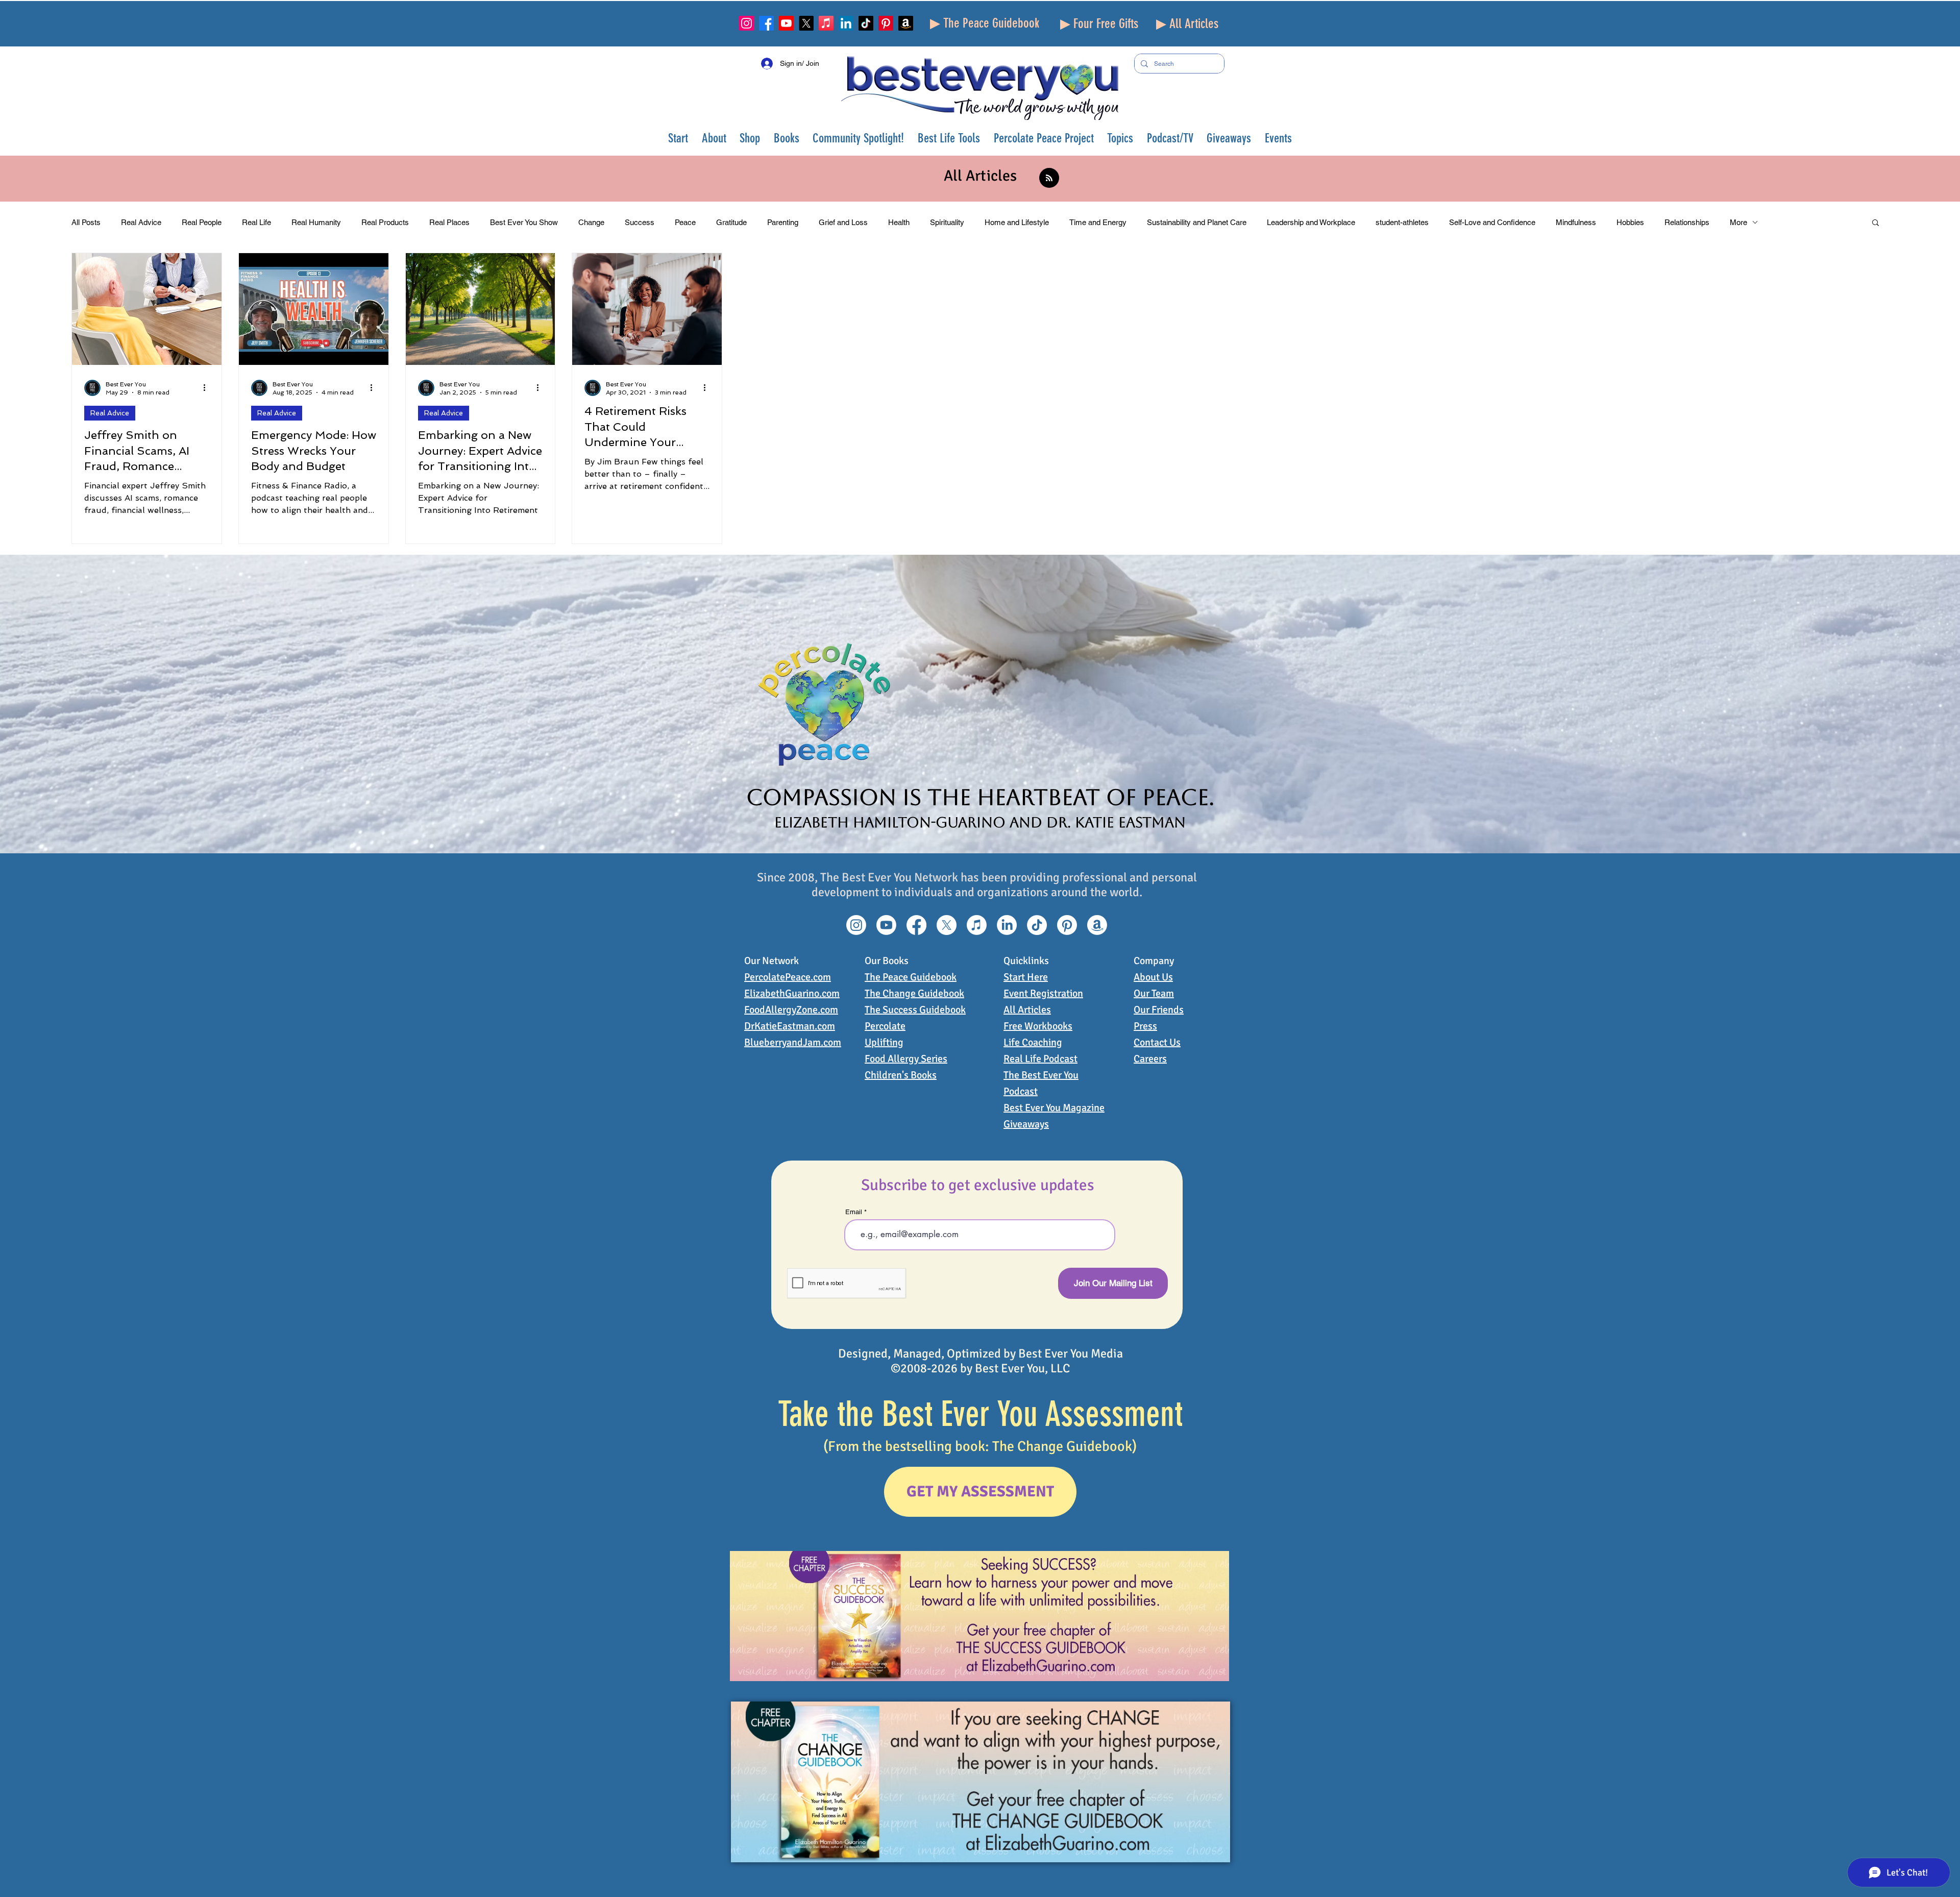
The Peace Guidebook (911, 977)
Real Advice (141, 222)
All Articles (1027, 1010)
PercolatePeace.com (788, 977)
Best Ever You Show (524, 222)
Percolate (885, 1026)
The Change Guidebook (914, 993)
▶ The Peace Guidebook (985, 23)
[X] (806, 23)
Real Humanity (316, 222)
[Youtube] (786, 23)
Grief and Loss (843, 222)
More (1738, 222)
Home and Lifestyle (1017, 222)
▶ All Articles (1187, 24)
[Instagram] (746, 23)
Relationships (1687, 222)
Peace (685, 222)
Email (854, 1212)
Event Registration (1043, 993)
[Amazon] (906, 23)
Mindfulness (1576, 222)
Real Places (449, 222)
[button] (714, 138)
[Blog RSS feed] (1049, 178)
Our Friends (1159, 1010)
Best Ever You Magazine (1054, 1108)
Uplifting (884, 1042)
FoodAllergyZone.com (791, 1010)
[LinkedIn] (846, 23)
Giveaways (1026, 1124)
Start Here (1026, 977)
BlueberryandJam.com (793, 1042)
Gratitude (731, 222)
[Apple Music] (826, 23)
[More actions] (208, 388)
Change (591, 222)
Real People (202, 222)
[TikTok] (866, 23)
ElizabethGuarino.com (792, 993)
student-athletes (1402, 222)
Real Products (385, 222)
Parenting (783, 222)
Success (640, 222)
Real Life (256, 222)
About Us (1153, 977)
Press (1145, 1026)
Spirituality (947, 222)
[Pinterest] (886, 23)
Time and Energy (1098, 222)
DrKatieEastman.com (790, 1026)
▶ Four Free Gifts (1099, 24)
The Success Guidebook (915, 1010)
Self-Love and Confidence (1492, 222)
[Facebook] (766, 23)
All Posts (86, 222)
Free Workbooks (1038, 1026)
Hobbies (1630, 222)
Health (899, 222)
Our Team (1154, 993)
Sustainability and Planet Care (1197, 222)
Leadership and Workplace (1311, 222)
